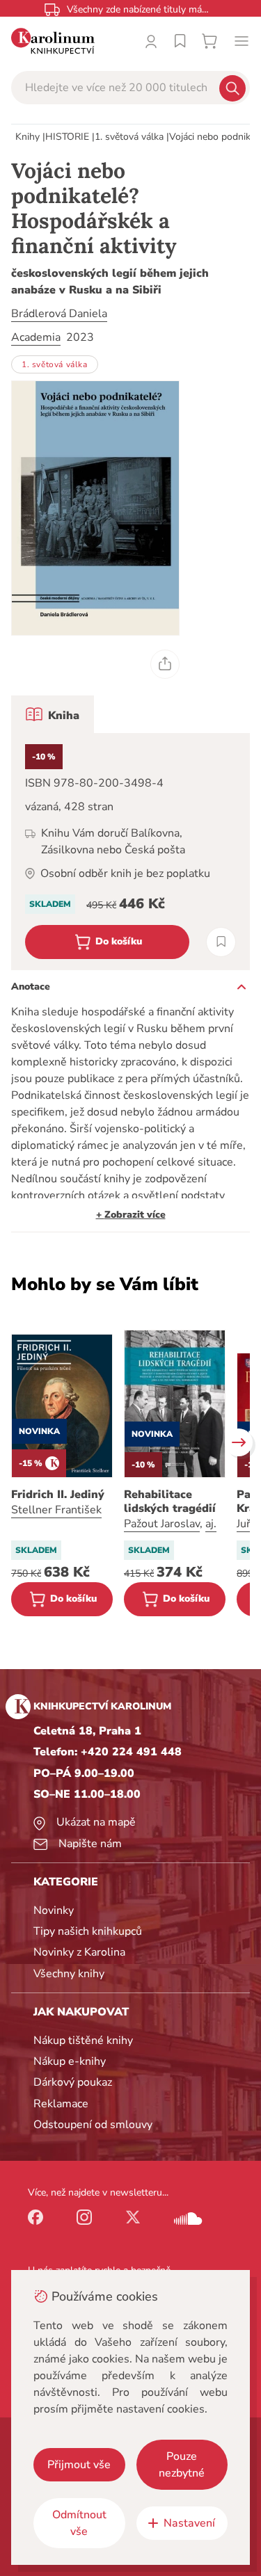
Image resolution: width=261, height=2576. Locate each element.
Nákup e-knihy (70, 2061)
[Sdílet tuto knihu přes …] (165, 664)
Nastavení (189, 2523)
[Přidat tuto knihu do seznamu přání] (221, 942)
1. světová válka (129, 137)
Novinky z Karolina (79, 1952)
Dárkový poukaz (73, 2082)
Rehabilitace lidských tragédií (170, 1502)
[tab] (53, 714)
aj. (211, 1524)
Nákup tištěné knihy (83, 2040)
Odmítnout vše (79, 2523)
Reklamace (61, 2104)
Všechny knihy (69, 1974)
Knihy (27, 137)
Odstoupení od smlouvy (93, 2125)
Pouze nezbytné (182, 2465)
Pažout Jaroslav (162, 1524)
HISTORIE (67, 137)
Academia (36, 337)
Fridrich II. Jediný (58, 1495)
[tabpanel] (130, 852)
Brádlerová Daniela (59, 314)
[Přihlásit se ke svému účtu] (151, 41)
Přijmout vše (79, 2465)
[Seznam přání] (180, 41)
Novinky (54, 1910)
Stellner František (56, 1510)
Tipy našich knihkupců (88, 1931)
